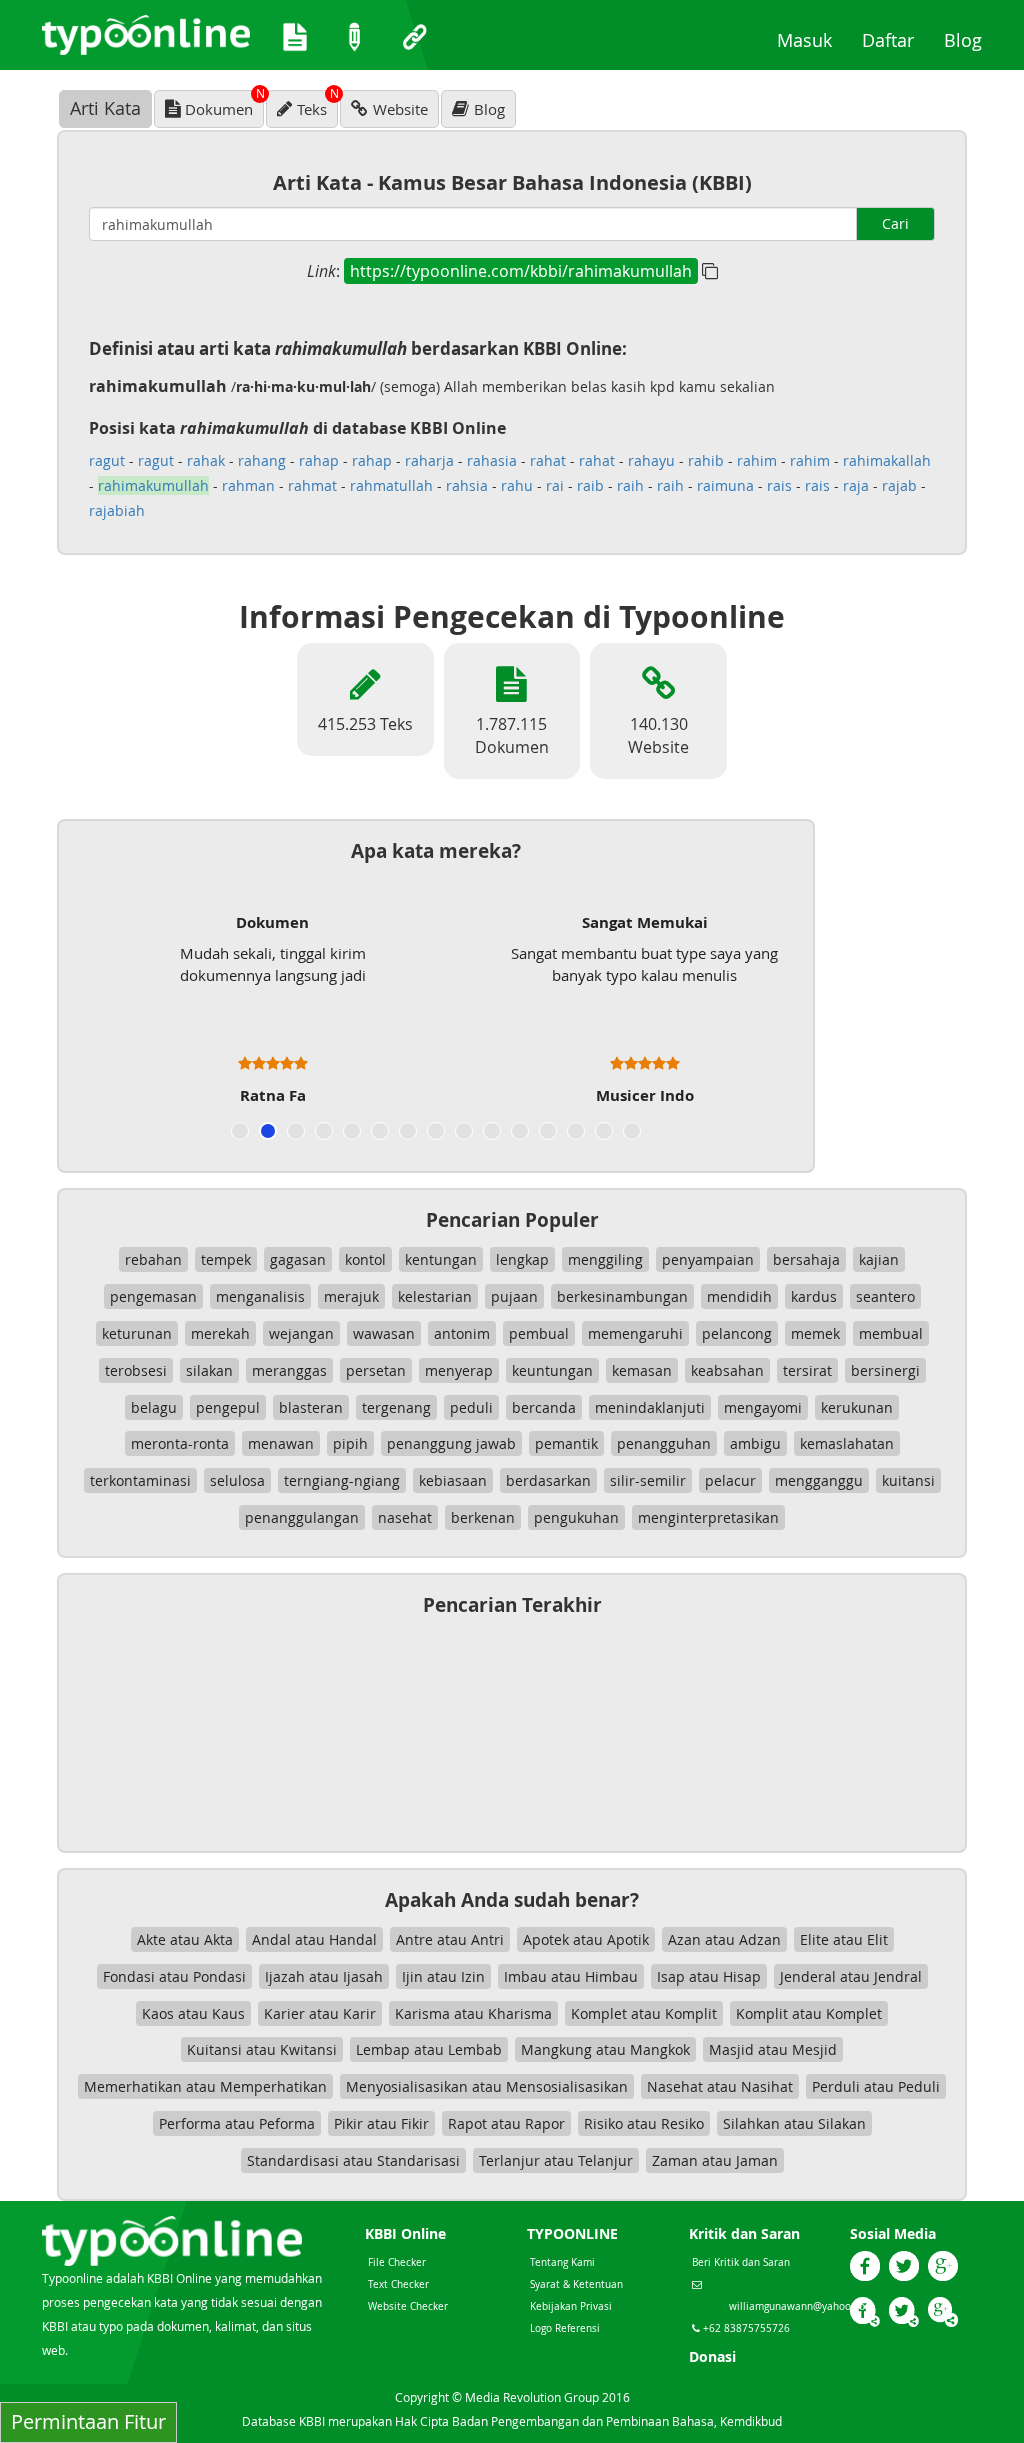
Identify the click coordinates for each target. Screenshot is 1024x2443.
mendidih (739, 1296)
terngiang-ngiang (342, 1480)
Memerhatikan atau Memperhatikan (205, 2086)
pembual (539, 1333)
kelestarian (435, 1296)
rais (779, 485)
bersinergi (885, 1370)
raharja (429, 460)
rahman (248, 485)
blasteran (311, 1407)
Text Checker (398, 2284)
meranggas (289, 1370)
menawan (281, 1443)
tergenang (396, 1407)
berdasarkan (548, 1480)
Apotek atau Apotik (586, 1939)
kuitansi (908, 1480)
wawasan (384, 1333)
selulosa (237, 1480)
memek (815, 1333)
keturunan (137, 1333)
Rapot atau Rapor (506, 2123)
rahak (206, 460)
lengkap (522, 1259)
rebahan (153, 1259)
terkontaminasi (140, 1480)
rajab (899, 485)
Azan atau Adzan (724, 1939)
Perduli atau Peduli (876, 2086)
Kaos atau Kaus (193, 2013)
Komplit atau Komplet (809, 2013)
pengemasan (153, 1296)
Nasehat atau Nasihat (720, 2086)
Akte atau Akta (185, 1939)
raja (856, 485)
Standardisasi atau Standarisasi (353, 2160)
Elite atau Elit (844, 1939)
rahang (262, 460)
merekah (220, 1333)
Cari (895, 223)
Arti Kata (105, 108)
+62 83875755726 (745, 2328)
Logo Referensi (565, 2328)
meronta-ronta (180, 1443)
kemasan (642, 1370)
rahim (757, 460)
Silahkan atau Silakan (794, 2123)
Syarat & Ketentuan (576, 2284)
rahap (319, 460)
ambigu (755, 1443)
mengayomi (763, 1407)
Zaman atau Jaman (715, 2160)
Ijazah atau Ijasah (324, 1976)
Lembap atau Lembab (429, 2049)
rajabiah (117, 510)
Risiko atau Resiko (644, 2123)
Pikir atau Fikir (381, 2123)
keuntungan (552, 1370)
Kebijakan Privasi (571, 2306)
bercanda (544, 1407)
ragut (107, 460)
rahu (517, 485)
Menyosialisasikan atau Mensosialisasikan (487, 2086)
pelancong (737, 1333)
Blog (970, 39)
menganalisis (260, 1296)
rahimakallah (887, 460)
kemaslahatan (847, 1443)
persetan (376, 1370)
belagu (154, 1407)
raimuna (725, 485)
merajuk (351, 1296)
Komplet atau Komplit (644, 2013)
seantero (885, 1296)
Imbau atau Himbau (571, 1976)
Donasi (712, 2356)
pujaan (514, 1296)
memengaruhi (635, 1333)
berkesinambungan (622, 1296)
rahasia (492, 460)
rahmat (312, 485)
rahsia (467, 485)
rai (555, 485)
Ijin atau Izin (443, 1976)
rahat (548, 460)
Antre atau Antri (450, 1939)
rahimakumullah (153, 485)
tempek (226, 1259)
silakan (209, 1370)
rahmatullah (391, 485)
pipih (350, 1443)
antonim (462, 1333)
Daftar (895, 39)
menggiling (605, 1259)
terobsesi (136, 1370)
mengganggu (819, 1480)
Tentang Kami (562, 2262)
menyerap (459, 1370)
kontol (365, 1259)
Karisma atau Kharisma (473, 2013)
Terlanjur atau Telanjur (556, 2160)
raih (630, 485)
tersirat (807, 1370)
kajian (879, 1259)
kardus (814, 1296)
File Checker (397, 2262)
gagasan (298, 1259)
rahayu (651, 460)
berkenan (483, 1517)
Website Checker (408, 2306)
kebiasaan (453, 1480)
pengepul (228, 1407)
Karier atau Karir (320, 2013)
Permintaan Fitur (88, 2421)
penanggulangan (302, 1517)
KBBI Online (405, 2233)
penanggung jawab (451, 1443)
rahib (706, 460)
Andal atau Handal (314, 1939)
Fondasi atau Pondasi (174, 1976)
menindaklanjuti (650, 1407)
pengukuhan (576, 1517)
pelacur (730, 1480)
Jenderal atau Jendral (851, 1976)
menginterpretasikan (708, 1517)
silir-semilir (648, 1480)
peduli (471, 1407)
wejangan (301, 1333)
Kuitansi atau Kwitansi (262, 2049)
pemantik (566, 1443)
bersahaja (806, 1259)
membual (891, 1333)
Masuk (812, 39)
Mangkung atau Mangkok (605, 2049)
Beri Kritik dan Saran (741, 2262)
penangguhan (664, 1443)
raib (590, 485)
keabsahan (727, 1370)
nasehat (405, 1517)
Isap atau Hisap (709, 1976)
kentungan (441, 1259)
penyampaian (708, 1259)
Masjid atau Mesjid (773, 2049)
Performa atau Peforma (237, 2123)
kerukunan (857, 1407)
